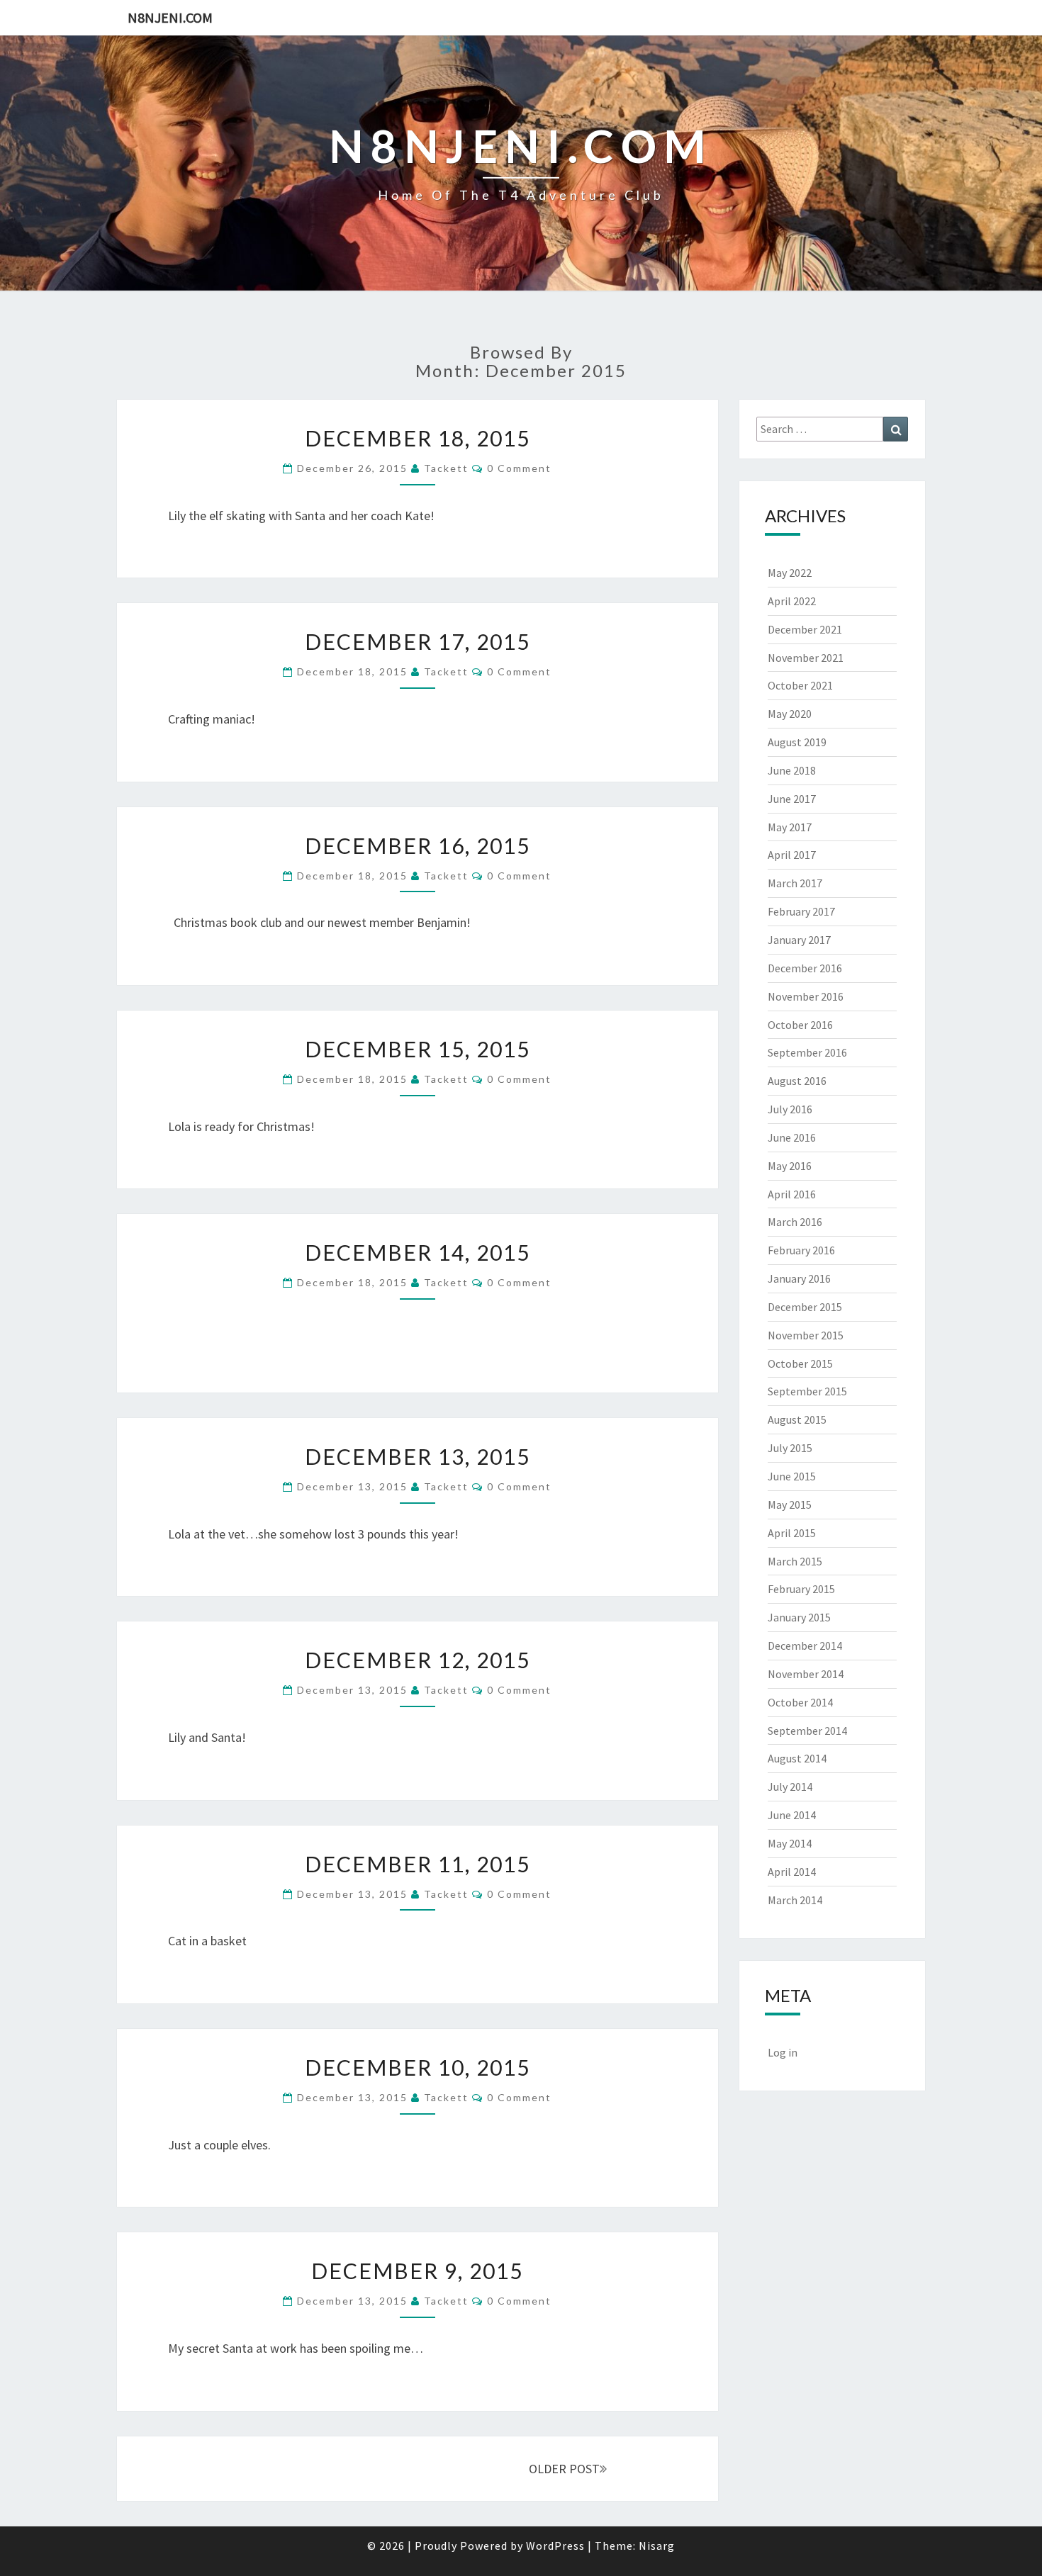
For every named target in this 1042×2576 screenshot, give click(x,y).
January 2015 (799, 1617)
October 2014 (800, 1702)
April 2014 (792, 1872)
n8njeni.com (170, 17)
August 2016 (797, 1081)
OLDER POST (564, 2469)
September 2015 (807, 1391)
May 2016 (790, 1166)
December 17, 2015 (418, 641)
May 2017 (790, 827)
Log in (783, 2052)
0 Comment (519, 468)
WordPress (555, 2546)
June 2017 (792, 799)
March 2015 (795, 1561)
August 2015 (797, 1419)
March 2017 (795, 883)
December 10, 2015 (418, 2067)
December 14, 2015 (418, 1252)
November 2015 (806, 1335)
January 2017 (799, 940)
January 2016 (799, 1278)
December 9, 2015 (417, 2271)
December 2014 (805, 1646)
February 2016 (801, 1250)
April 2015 (792, 1533)
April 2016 (792, 1194)
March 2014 (795, 1900)
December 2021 (805, 629)
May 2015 (790, 1504)
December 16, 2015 (418, 845)
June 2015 (792, 1476)
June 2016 (792, 1137)
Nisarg (657, 2546)
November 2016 (806, 996)
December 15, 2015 (418, 1049)
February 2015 (801, 1589)
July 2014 (790, 1787)
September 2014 (807, 1731)
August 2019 (797, 742)
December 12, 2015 (418, 1660)
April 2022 (792, 601)
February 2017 (801, 911)
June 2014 (792, 1815)
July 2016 (790, 1109)
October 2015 (800, 1363)
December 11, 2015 (418, 1864)
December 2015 (805, 1307)
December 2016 (805, 968)
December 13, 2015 (418, 1456)
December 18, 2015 (418, 438)
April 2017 (792, 855)
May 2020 (790, 714)
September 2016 (807, 1052)
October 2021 (800, 685)
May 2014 (790, 1843)
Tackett (446, 468)
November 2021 (806, 658)
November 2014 (806, 1674)
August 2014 (797, 1758)
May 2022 (790, 573)
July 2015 (790, 1448)
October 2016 (800, 1025)
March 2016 (795, 1222)
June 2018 (792, 770)
